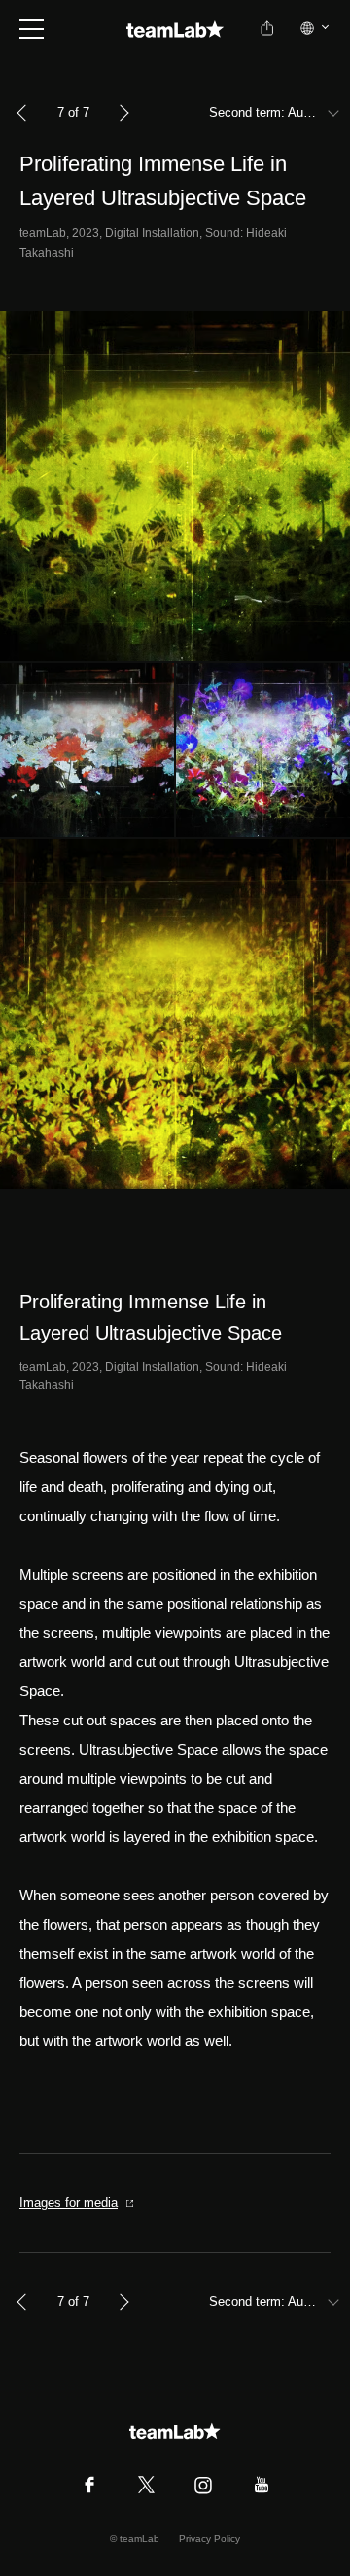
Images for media (69, 2202)
